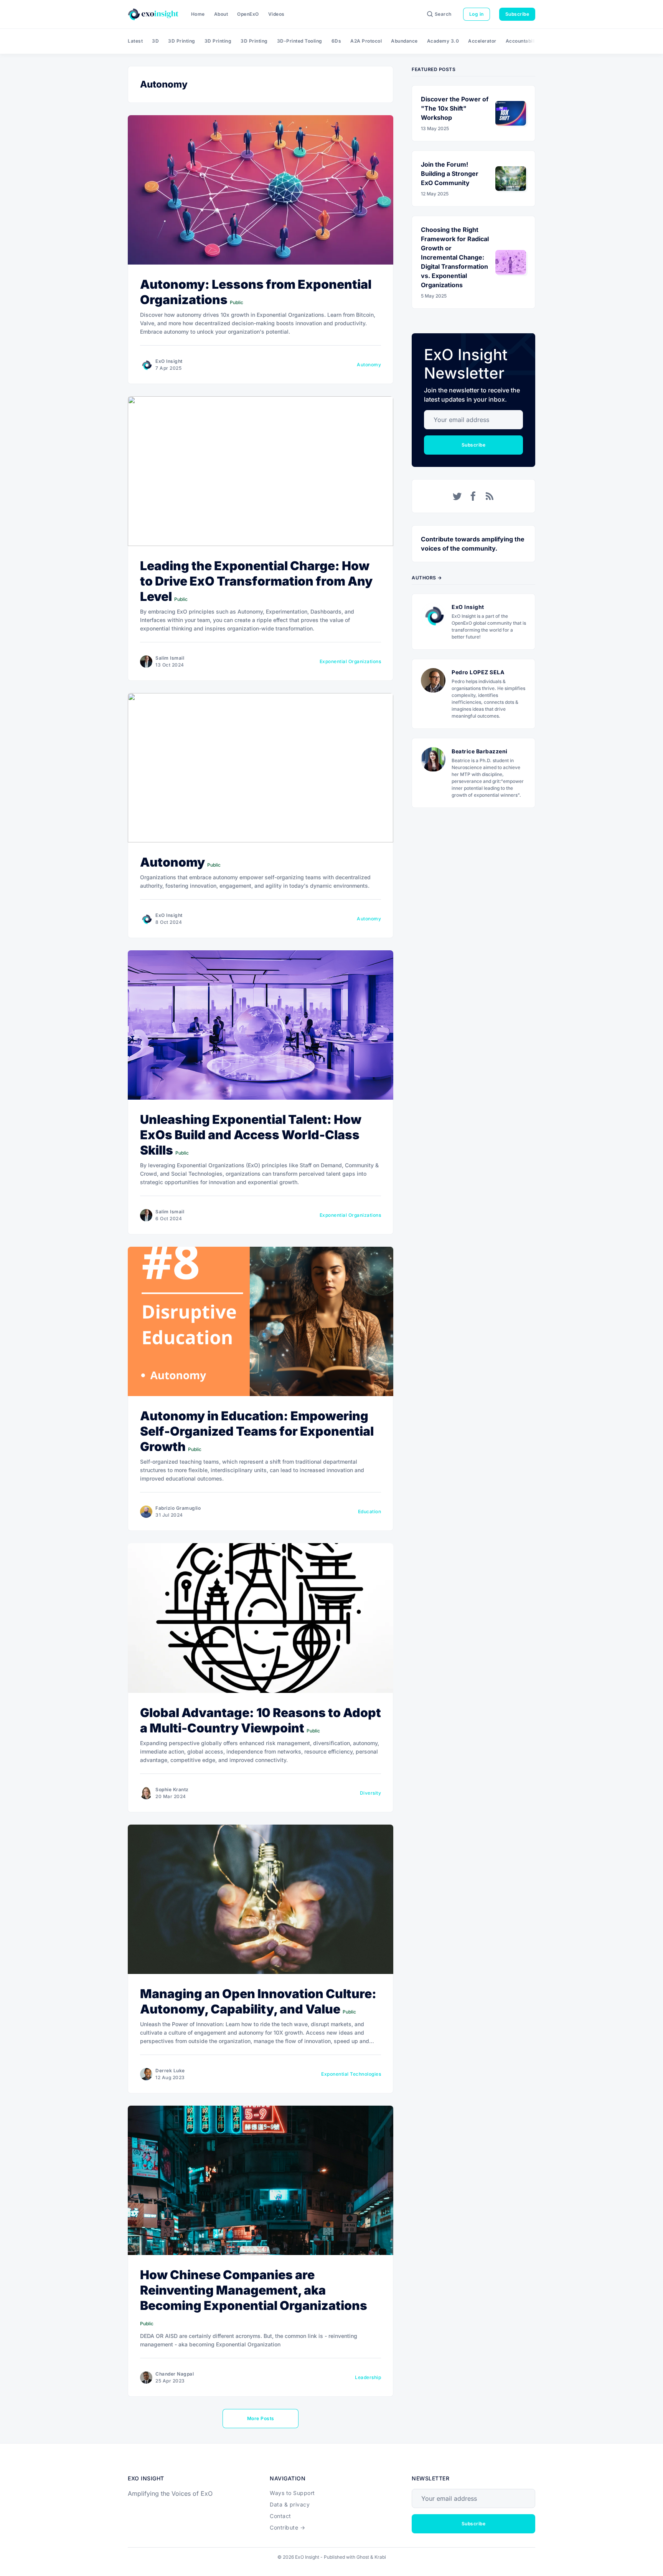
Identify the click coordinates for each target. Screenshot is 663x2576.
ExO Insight (169, 361)
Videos (276, 14)
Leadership (368, 2377)
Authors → (427, 578)
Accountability (523, 41)
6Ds (336, 41)
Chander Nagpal (175, 2374)
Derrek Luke (170, 2071)
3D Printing (182, 41)
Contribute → (287, 2527)
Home (198, 14)
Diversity (371, 1793)
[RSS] (490, 496)
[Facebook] (473, 496)
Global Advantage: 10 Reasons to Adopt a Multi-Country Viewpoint (261, 1720)
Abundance (404, 41)
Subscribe (517, 14)
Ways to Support (292, 2493)
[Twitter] (457, 496)
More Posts (261, 2418)
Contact (280, 2516)
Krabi (380, 2557)
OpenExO (248, 14)
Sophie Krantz (172, 1789)
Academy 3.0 (443, 41)
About (221, 14)
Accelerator (482, 41)
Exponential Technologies (351, 2074)
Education (370, 1511)
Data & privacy (290, 2504)
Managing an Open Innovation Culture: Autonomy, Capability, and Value (258, 2001)
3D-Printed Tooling (300, 41)
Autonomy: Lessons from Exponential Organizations (256, 292)
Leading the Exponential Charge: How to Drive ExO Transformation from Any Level (256, 581)
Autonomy (369, 365)
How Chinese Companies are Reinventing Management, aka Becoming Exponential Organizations (254, 2290)
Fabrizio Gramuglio (178, 1508)
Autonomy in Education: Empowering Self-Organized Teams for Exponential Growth (257, 1431)
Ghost (363, 2557)
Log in (477, 14)
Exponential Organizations (350, 661)
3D (155, 41)
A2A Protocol (366, 41)
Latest (135, 41)
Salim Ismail (170, 658)
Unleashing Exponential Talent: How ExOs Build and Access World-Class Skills (251, 1135)
